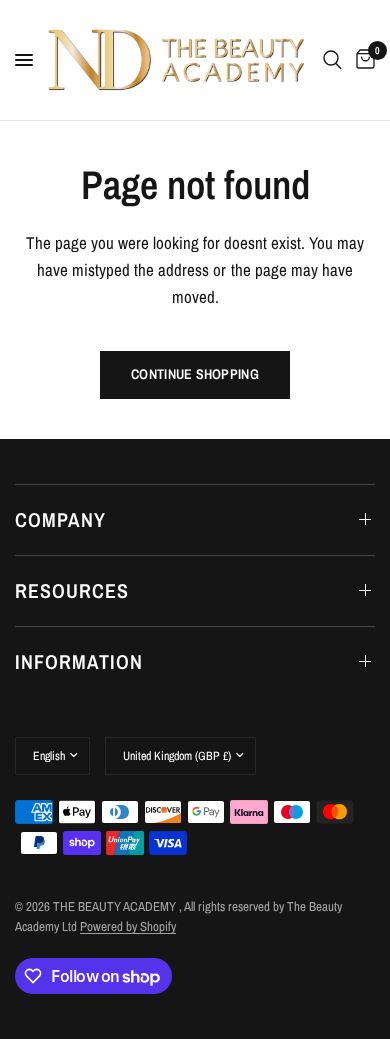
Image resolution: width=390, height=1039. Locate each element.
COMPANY (60, 519)
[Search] (332, 60)
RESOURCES (72, 590)
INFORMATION (79, 661)
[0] (362, 60)
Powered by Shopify (128, 926)
